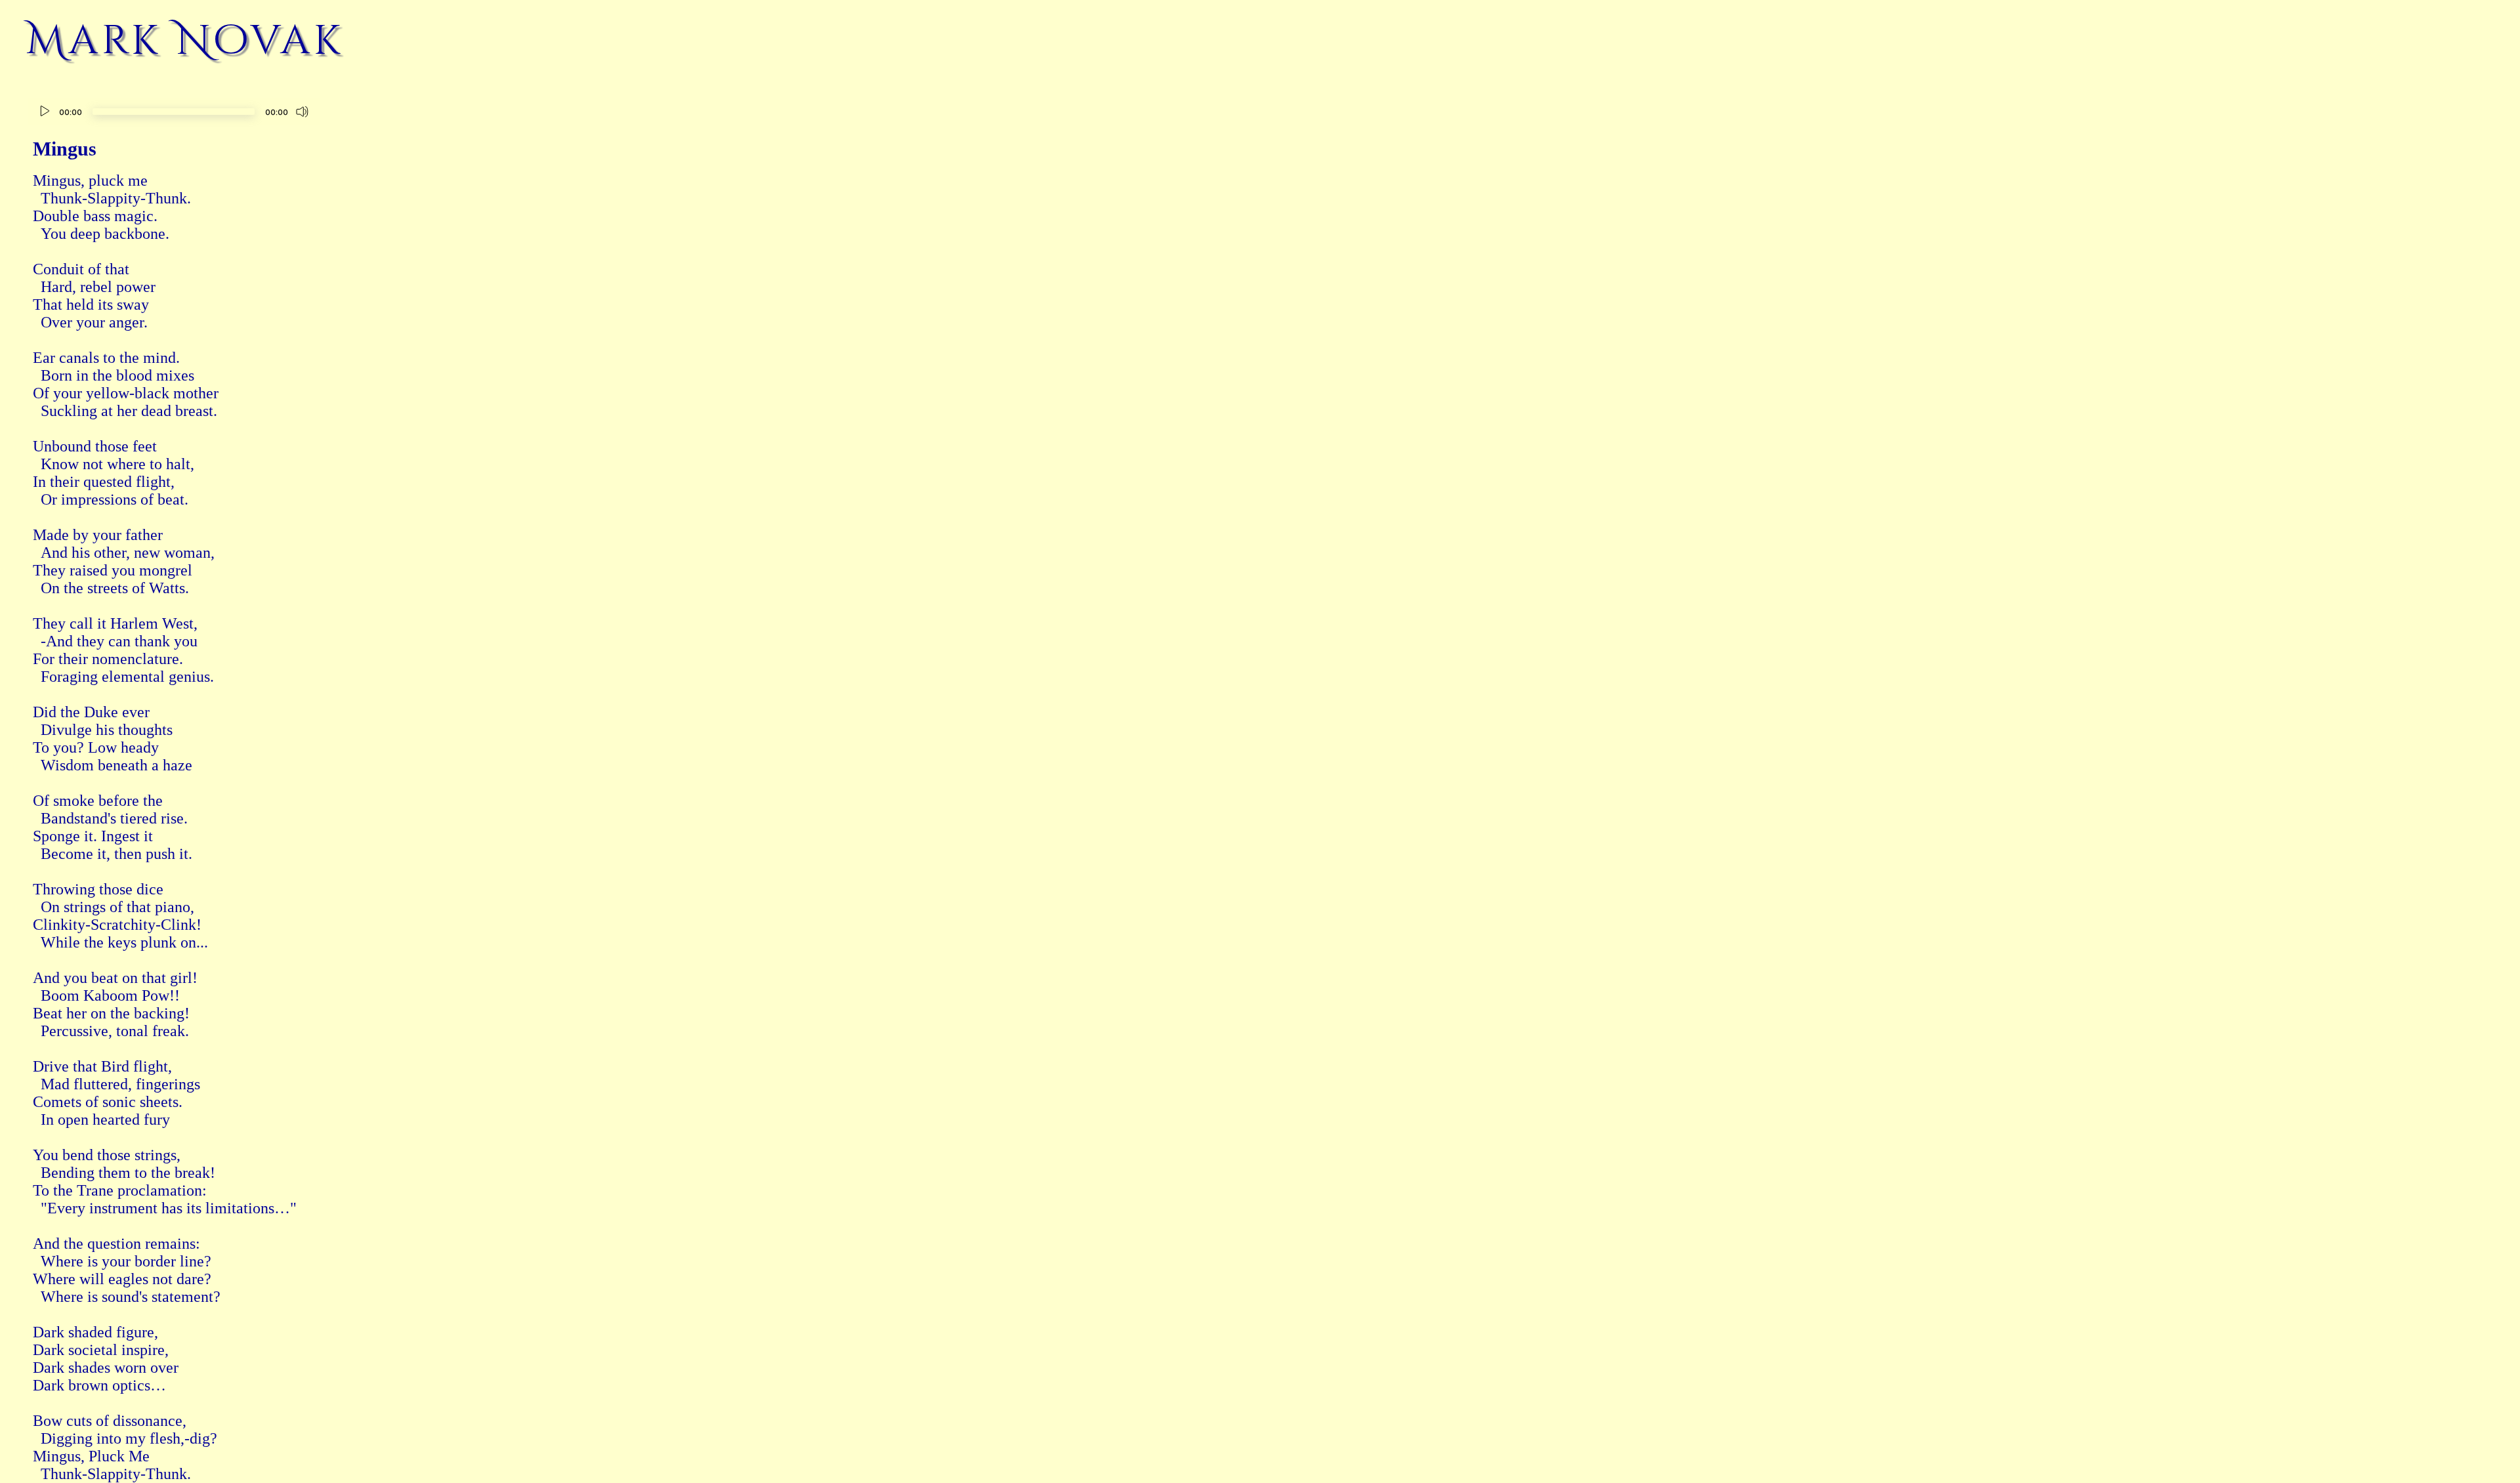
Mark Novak (185, 41)
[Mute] (303, 112)
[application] (174, 113)
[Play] (45, 112)
